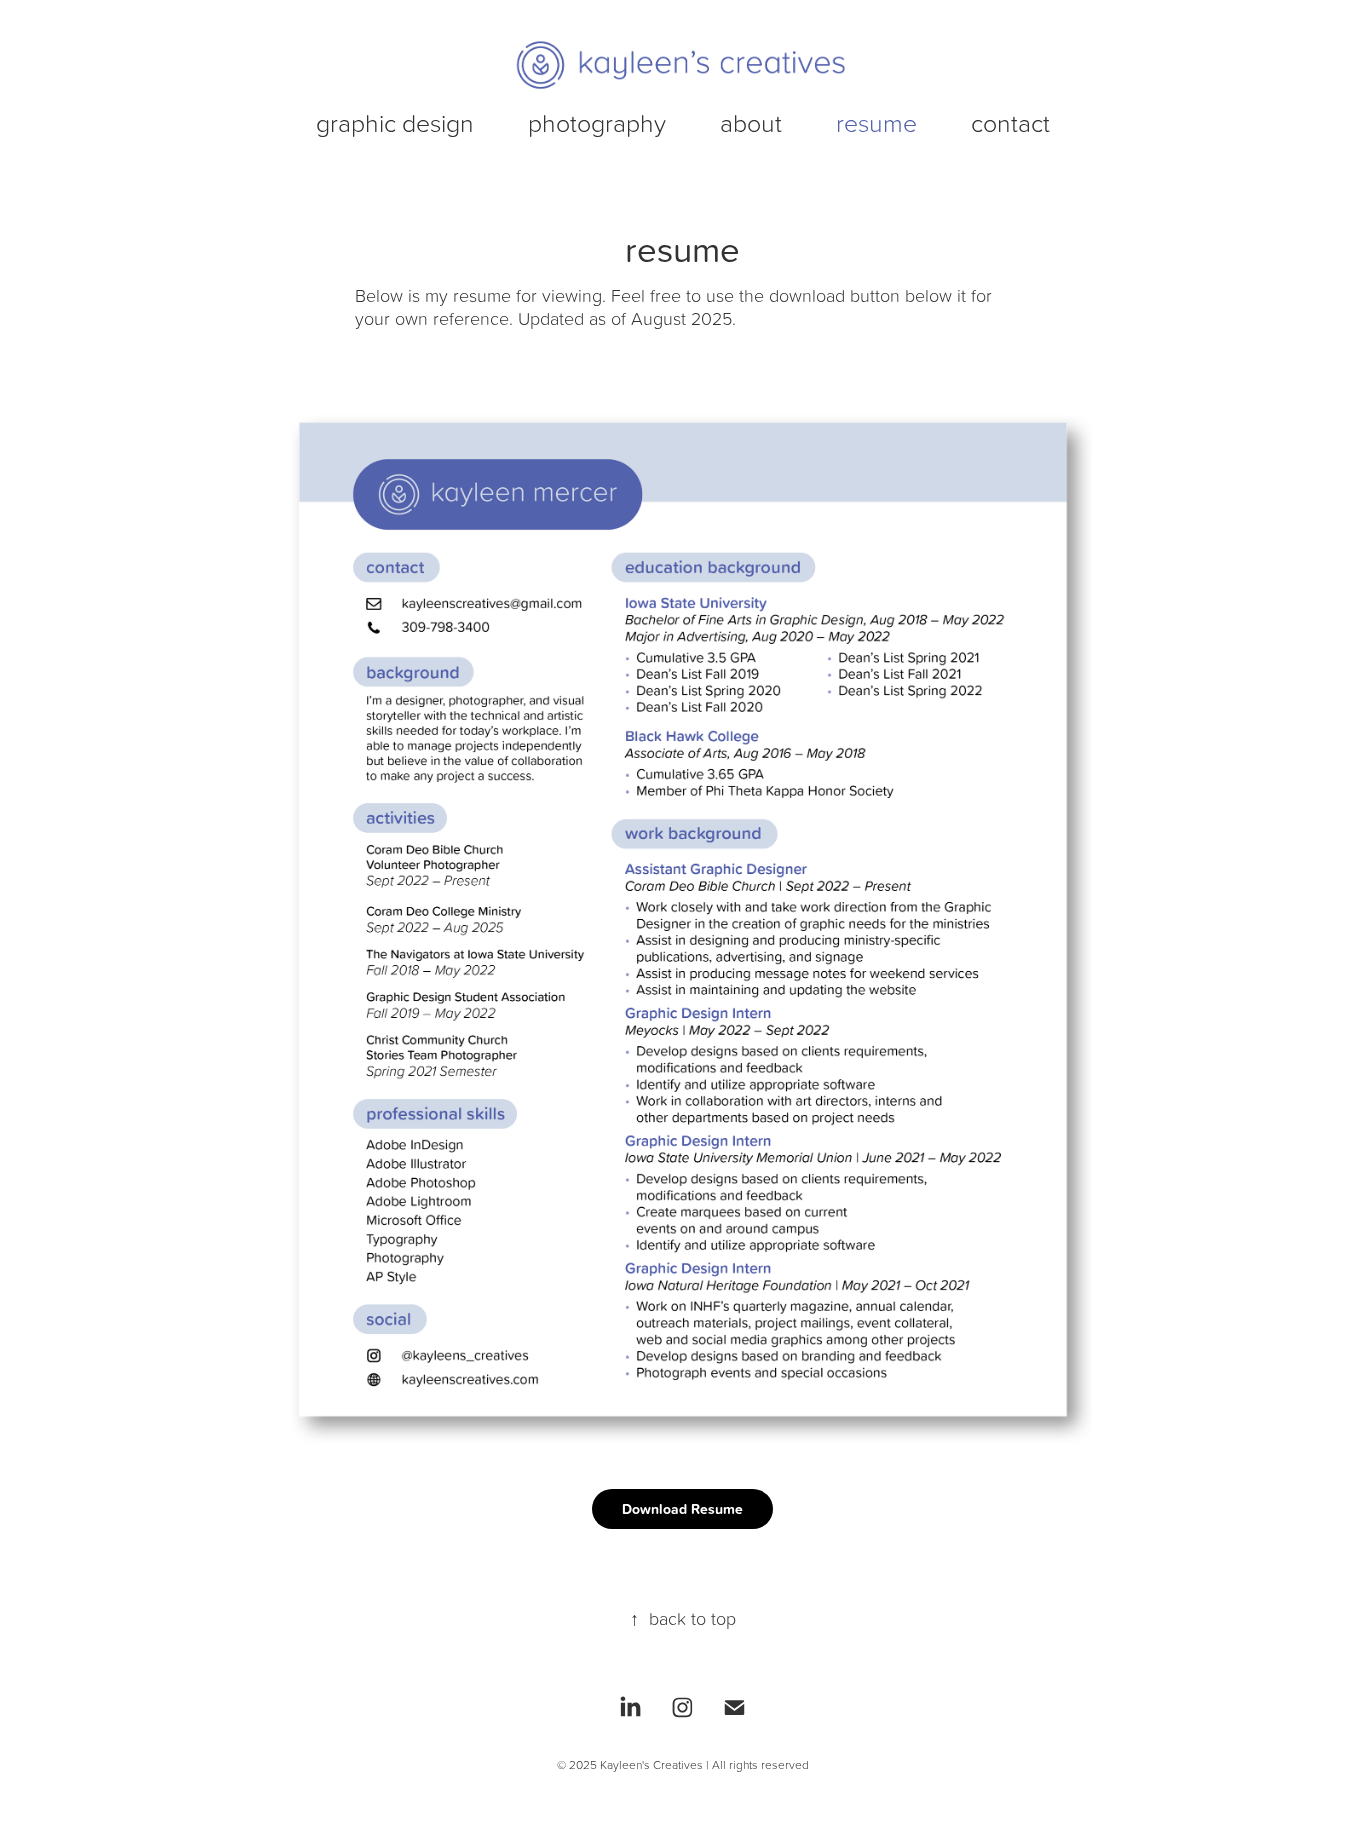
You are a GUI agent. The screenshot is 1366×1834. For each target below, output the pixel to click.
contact (1010, 122)
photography (597, 122)
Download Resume (682, 1509)
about (751, 122)
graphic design (395, 122)
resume (876, 122)
